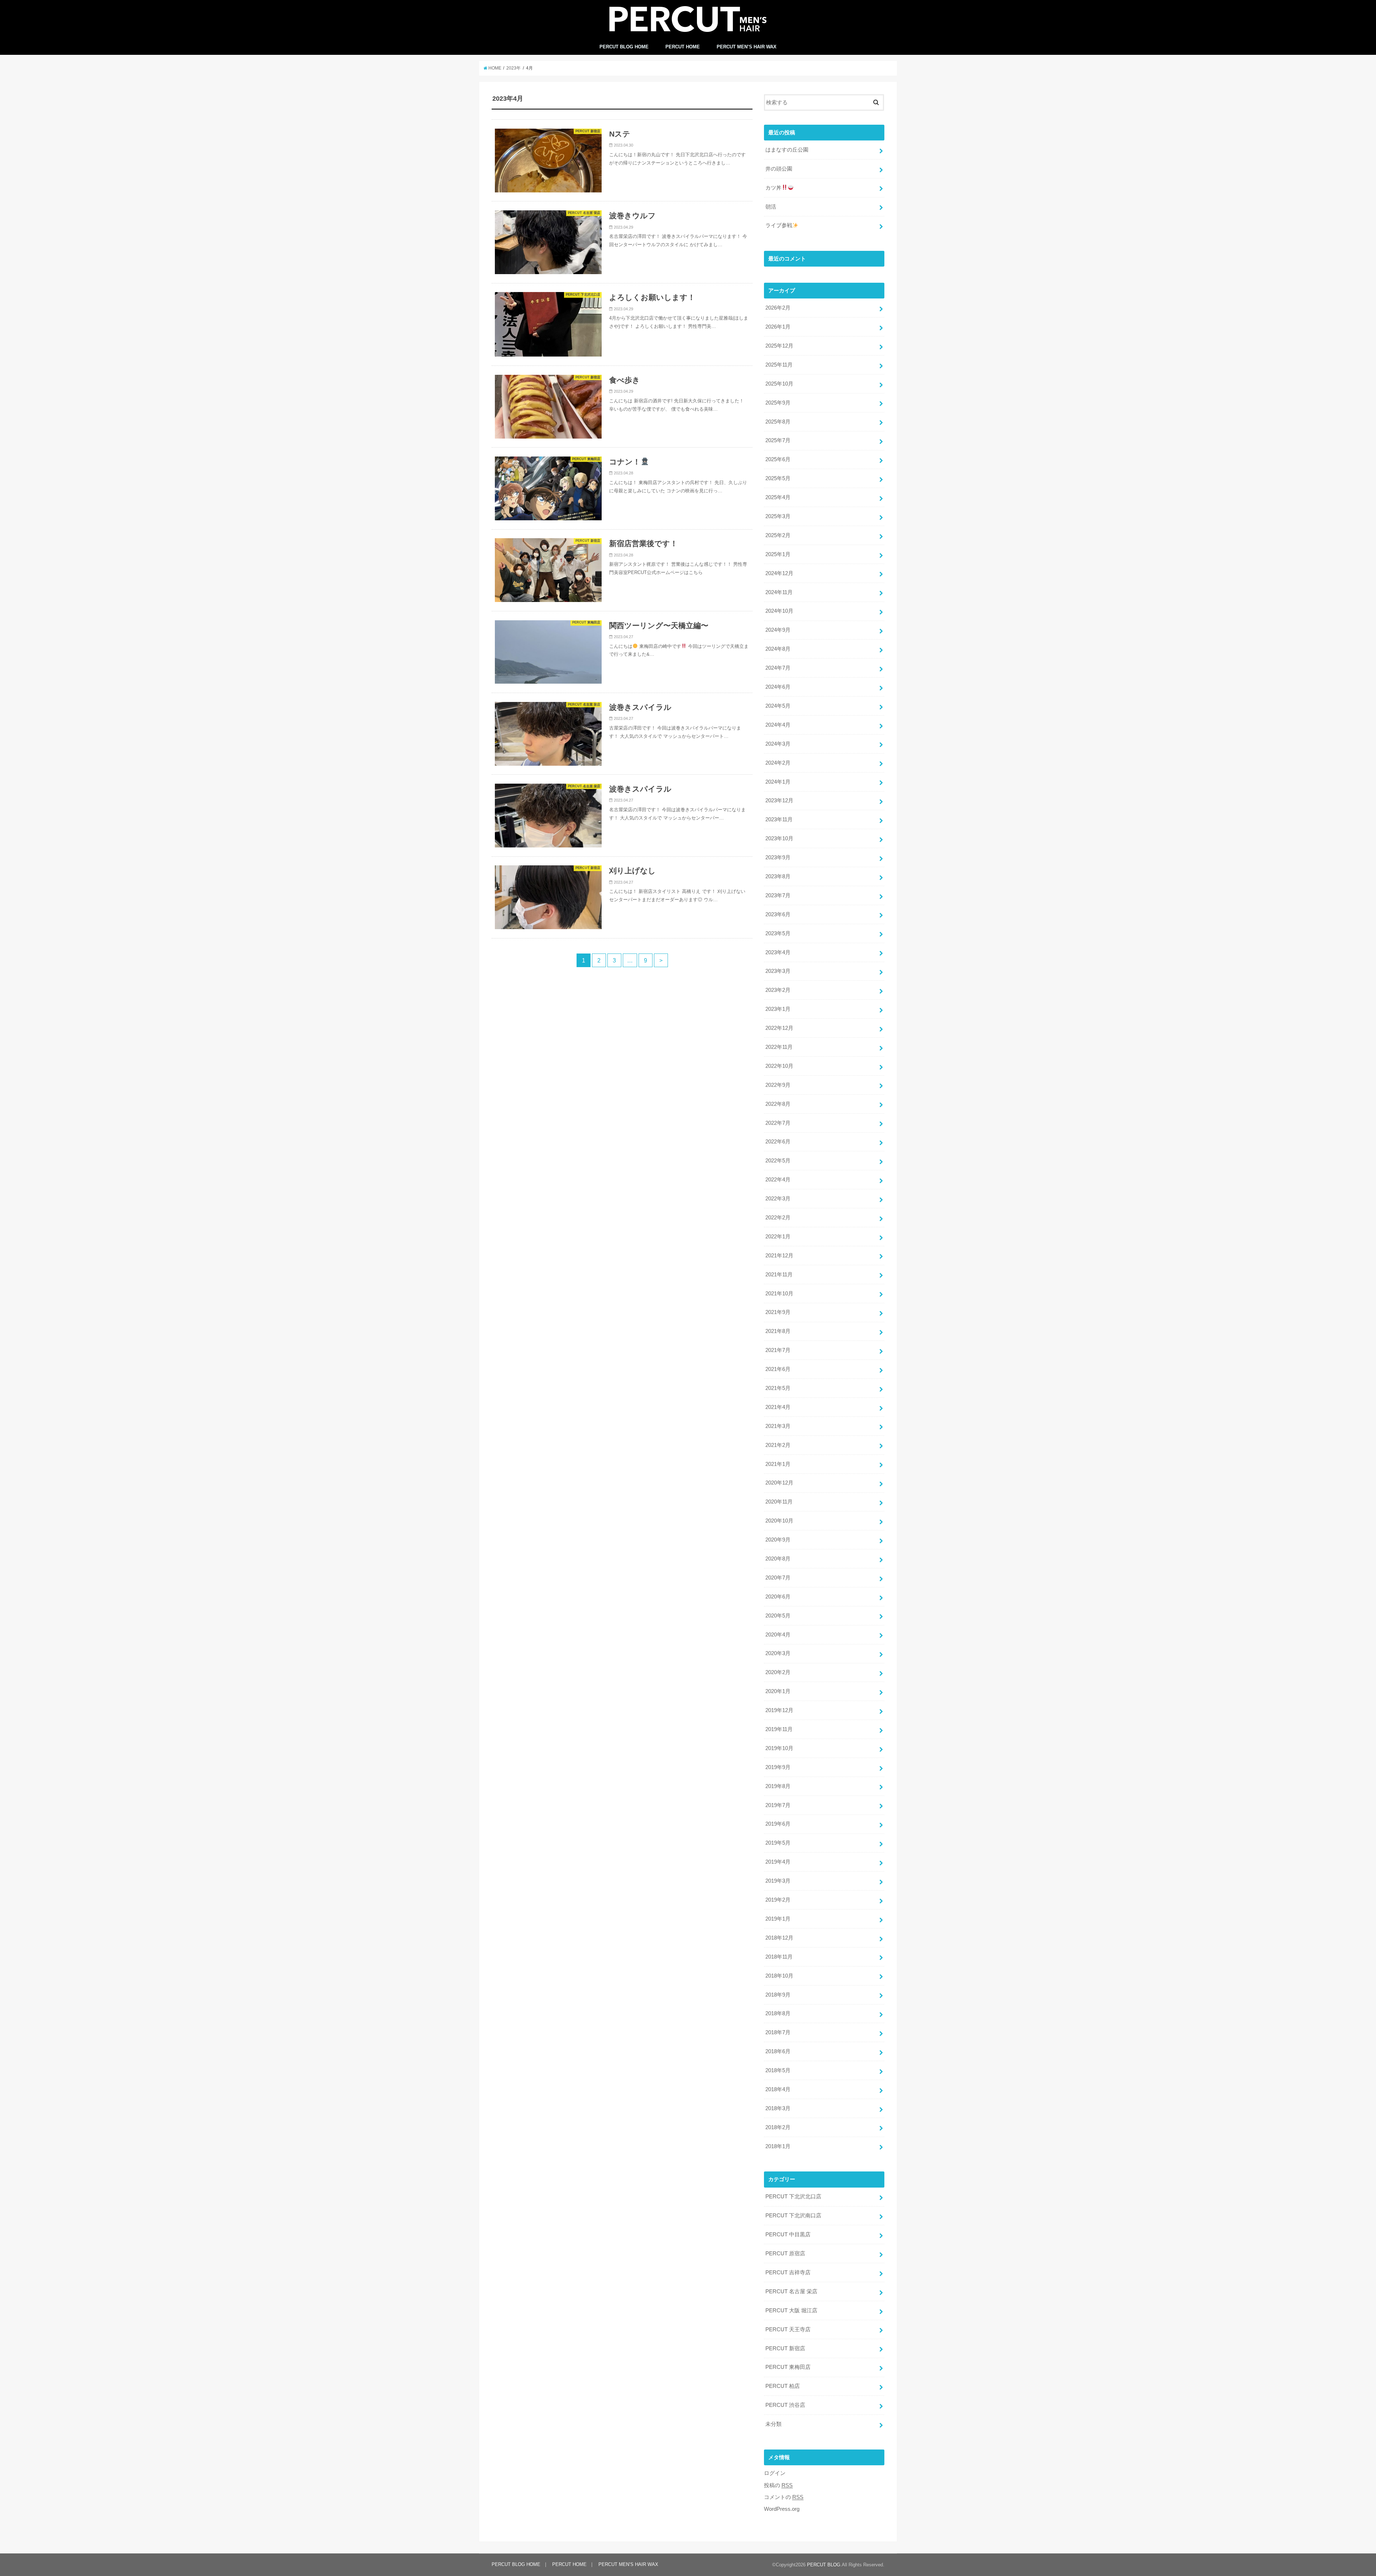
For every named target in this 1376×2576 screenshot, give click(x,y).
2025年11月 (779, 365)
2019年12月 (779, 1710)
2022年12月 (779, 1028)
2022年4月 (778, 1180)
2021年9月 (778, 1312)
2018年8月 (778, 2013)
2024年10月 (779, 611)
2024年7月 (778, 668)
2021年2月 (778, 1445)
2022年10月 (779, 1066)
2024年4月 (778, 725)
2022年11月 (779, 1047)
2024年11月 (779, 592)
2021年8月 (778, 1331)
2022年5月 (778, 1161)
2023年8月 (778, 876)
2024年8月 (778, 649)
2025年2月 (778, 535)
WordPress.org (782, 2509)
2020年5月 (778, 1616)
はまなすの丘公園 (787, 150)
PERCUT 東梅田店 (788, 2367)
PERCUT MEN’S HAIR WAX (747, 47)
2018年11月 (779, 1957)
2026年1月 (778, 327)
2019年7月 (778, 1805)
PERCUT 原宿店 (785, 2254)
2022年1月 (778, 1237)
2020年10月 (779, 1521)
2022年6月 (778, 1142)
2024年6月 (778, 687)
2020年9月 (778, 1540)
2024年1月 (778, 782)
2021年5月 (778, 1388)
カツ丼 (773, 188)
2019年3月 (778, 1881)
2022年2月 (778, 1218)
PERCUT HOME (683, 47)
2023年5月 (778, 933)
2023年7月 (778, 895)
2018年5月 (778, 2070)
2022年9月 (778, 1085)
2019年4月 (778, 1862)
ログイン (775, 2473)
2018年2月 (778, 2127)
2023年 (513, 68)
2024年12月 (779, 573)
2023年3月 (778, 971)
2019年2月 (778, 1900)
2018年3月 (778, 2108)
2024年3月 (778, 744)
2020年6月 (778, 1597)
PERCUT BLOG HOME (624, 47)
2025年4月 (778, 497)
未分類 (773, 2424)
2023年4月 (778, 952)
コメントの (784, 2497)
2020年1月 (778, 1691)
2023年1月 (778, 1009)
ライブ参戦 (779, 225)
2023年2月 (778, 990)
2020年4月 (778, 1635)
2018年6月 (778, 2051)
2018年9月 (778, 1995)
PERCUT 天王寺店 (788, 2329)
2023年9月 (778, 857)
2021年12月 (779, 1256)
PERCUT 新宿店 (785, 2348)
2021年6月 (778, 1369)
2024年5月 (778, 706)
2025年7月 (778, 440)
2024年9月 (778, 630)
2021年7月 (778, 1350)
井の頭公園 (779, 169)
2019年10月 (779, 1748)
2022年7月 (778, 1123)
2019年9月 (778, 1767)
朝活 (771, 207)
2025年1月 (778, 554)
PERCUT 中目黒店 (788, 2235)
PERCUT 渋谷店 (785, 2405)
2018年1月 (778, 2146)
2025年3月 (778, 516)
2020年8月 (778, 1559)
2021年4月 (778, 1407)
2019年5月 (778, 1843)
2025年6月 (778, 459)
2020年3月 (778, 1653)
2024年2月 (778, 763)
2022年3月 (778, 1199)
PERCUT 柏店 (783, 2386)
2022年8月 (778, 1104)
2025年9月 (778, 403)
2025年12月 (779, 346)
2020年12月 (779, 1483)
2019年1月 (778, 1919)
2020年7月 (778, 1578)
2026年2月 (778, 308)
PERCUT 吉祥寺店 (788, 2272)
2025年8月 (778, 422)
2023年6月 (778, 914)
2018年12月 (779, 1938)
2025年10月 (779, 384)
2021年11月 (779, 1275)
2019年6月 (778, 1824)
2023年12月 (779, 800)
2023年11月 (779, 819)
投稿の (778, 2485)
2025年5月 (778, 478)
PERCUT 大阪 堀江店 (791, 2310)
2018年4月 (778, 2089)
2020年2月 (778, 1672)
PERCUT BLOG (824, 2565)
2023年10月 (779, 838)
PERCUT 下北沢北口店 (793, 2197)
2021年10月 (779, 1294)
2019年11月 (779, 1729)
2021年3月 (778, 1426)
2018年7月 (778, 2032)
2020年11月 (779, 1502)
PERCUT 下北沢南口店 (793, 2216)
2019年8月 (778, 1786)
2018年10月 (779, 1976)
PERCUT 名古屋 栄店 (791, 2291)
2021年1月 (778, 1464)
